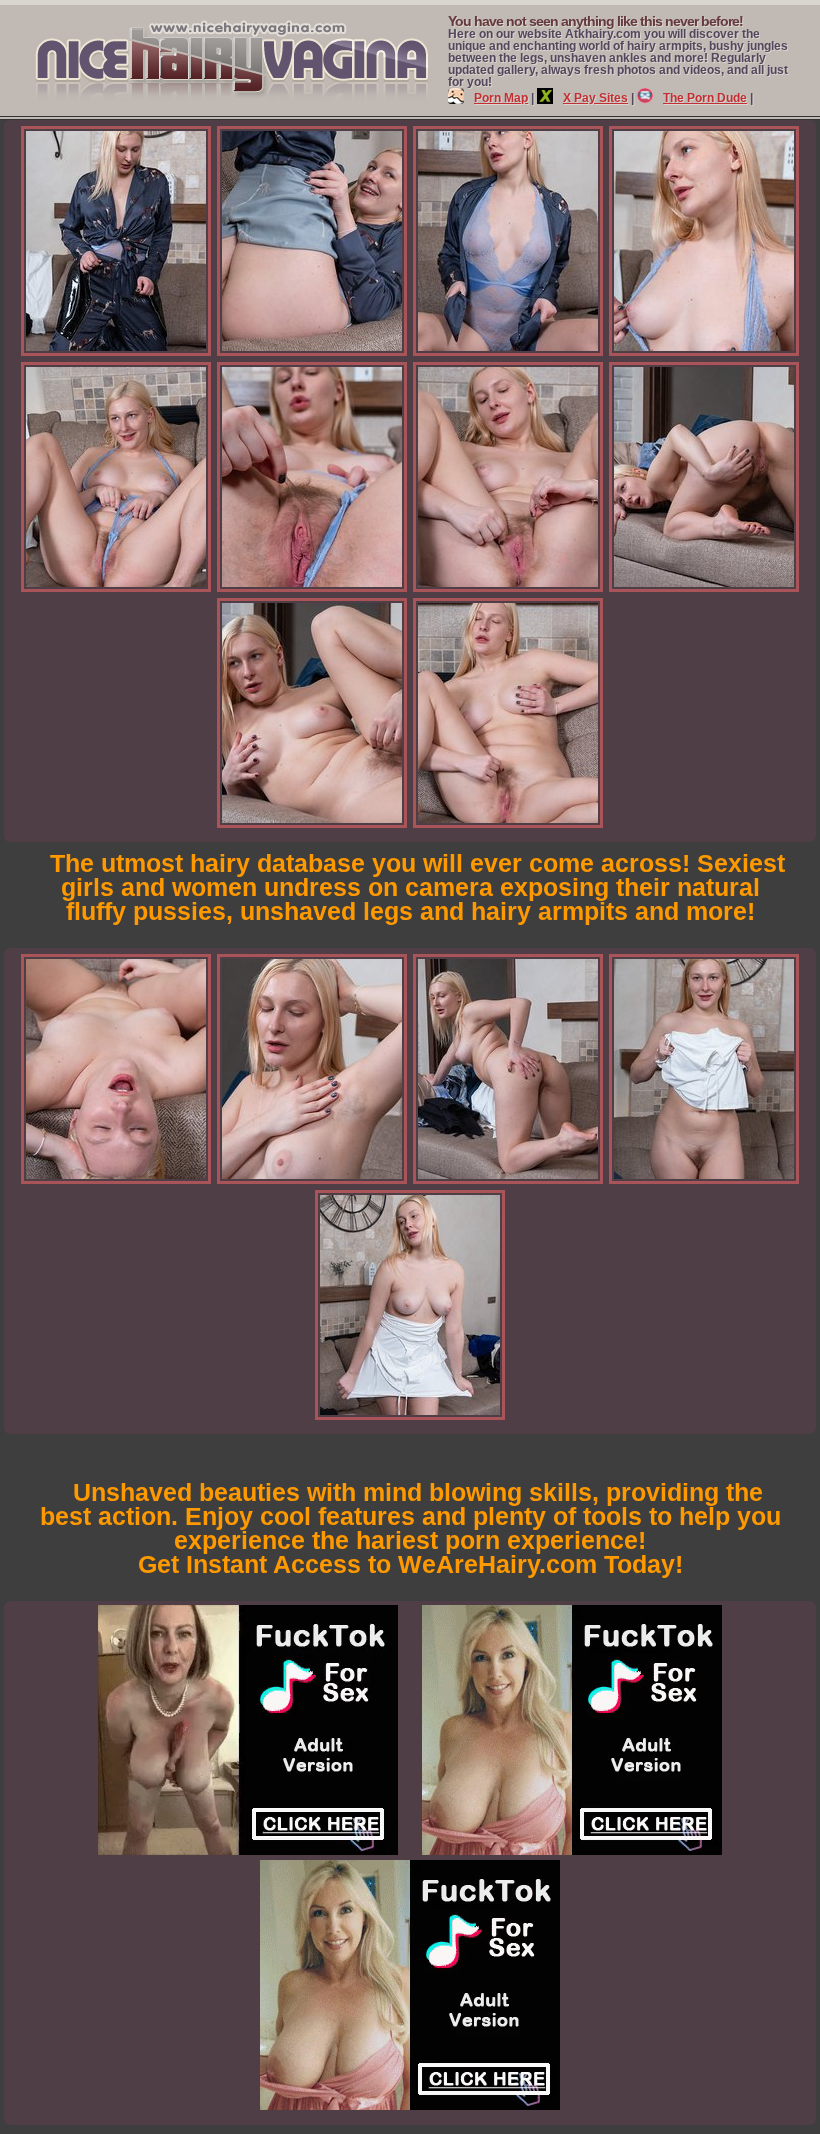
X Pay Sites (595, 98)
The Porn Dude (705, 98)
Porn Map (501, 98)
